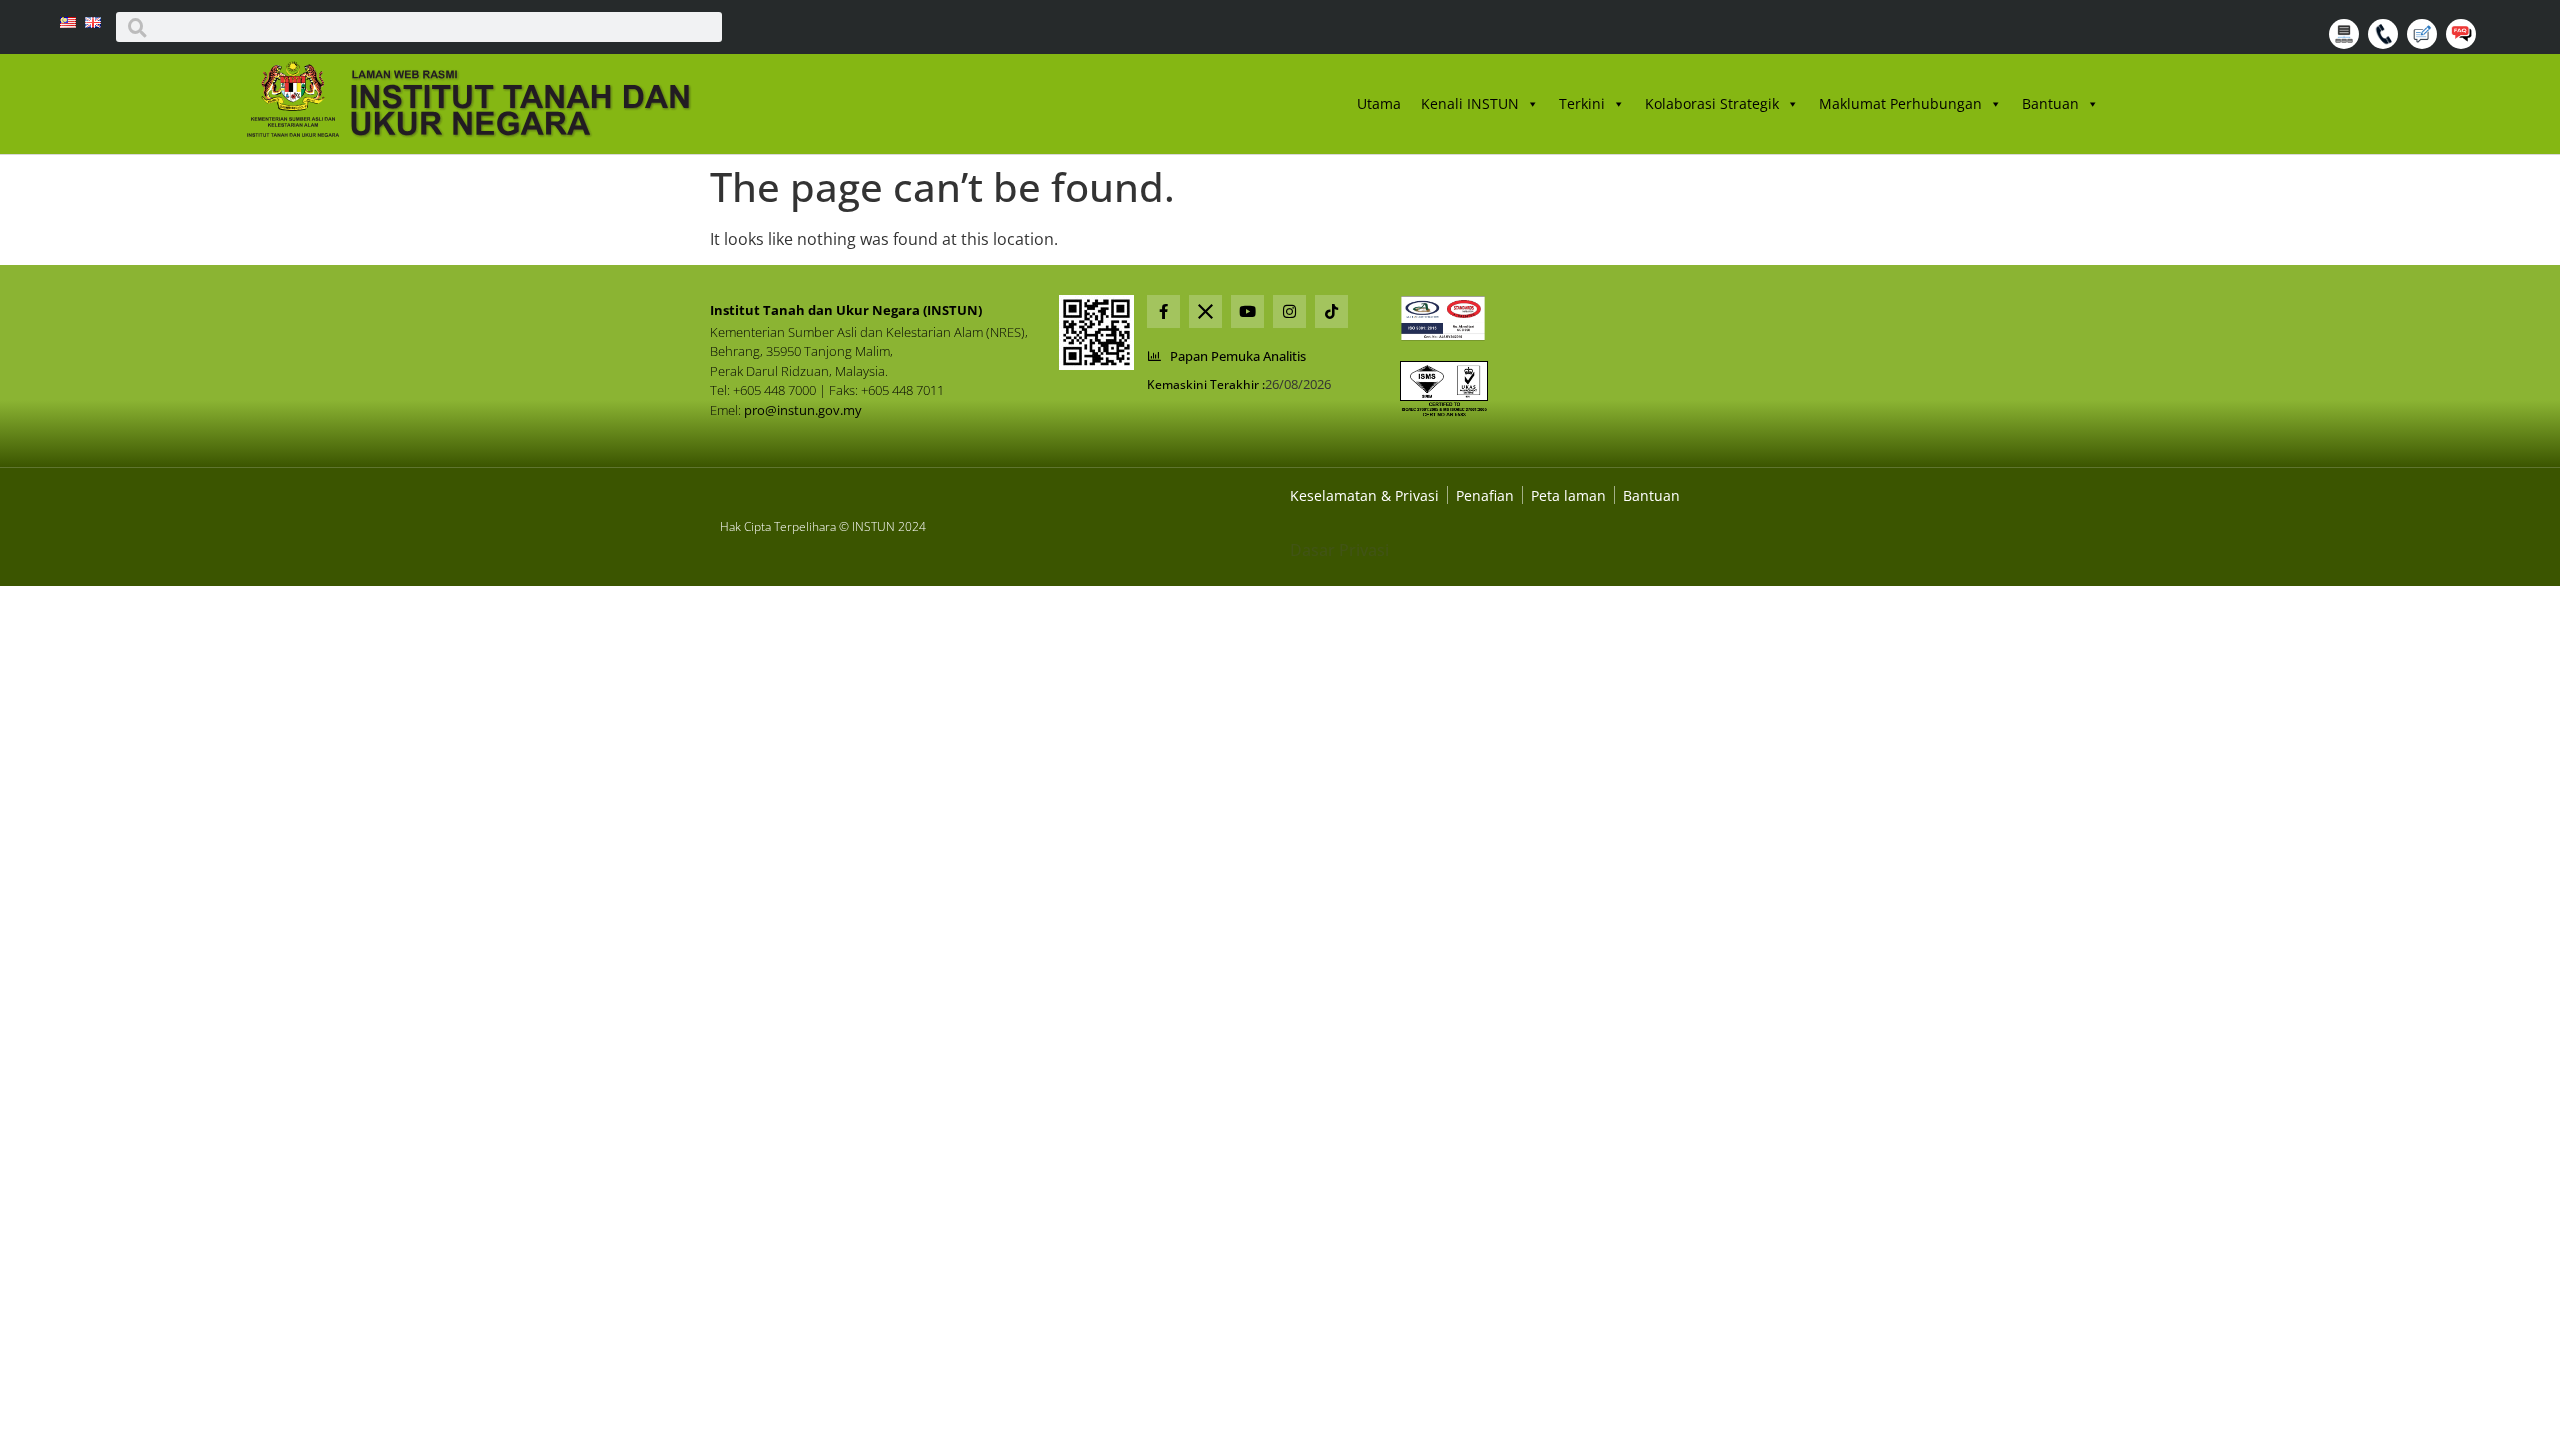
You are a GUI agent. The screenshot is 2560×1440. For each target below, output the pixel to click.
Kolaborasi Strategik (1712, 103)
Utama (1379, 103)
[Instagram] (1289, 311)
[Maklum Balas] (2424, 43)
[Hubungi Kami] (2385, 43)
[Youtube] (1247, 311)
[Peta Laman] (2346, 43)
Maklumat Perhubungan (1900, 103)
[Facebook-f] (1163, 311)
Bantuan (2050, 103)
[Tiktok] (1331, 311)
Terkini (1582, 103)
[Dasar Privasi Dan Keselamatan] (1485, 495)
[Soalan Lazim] (2463, 43)
